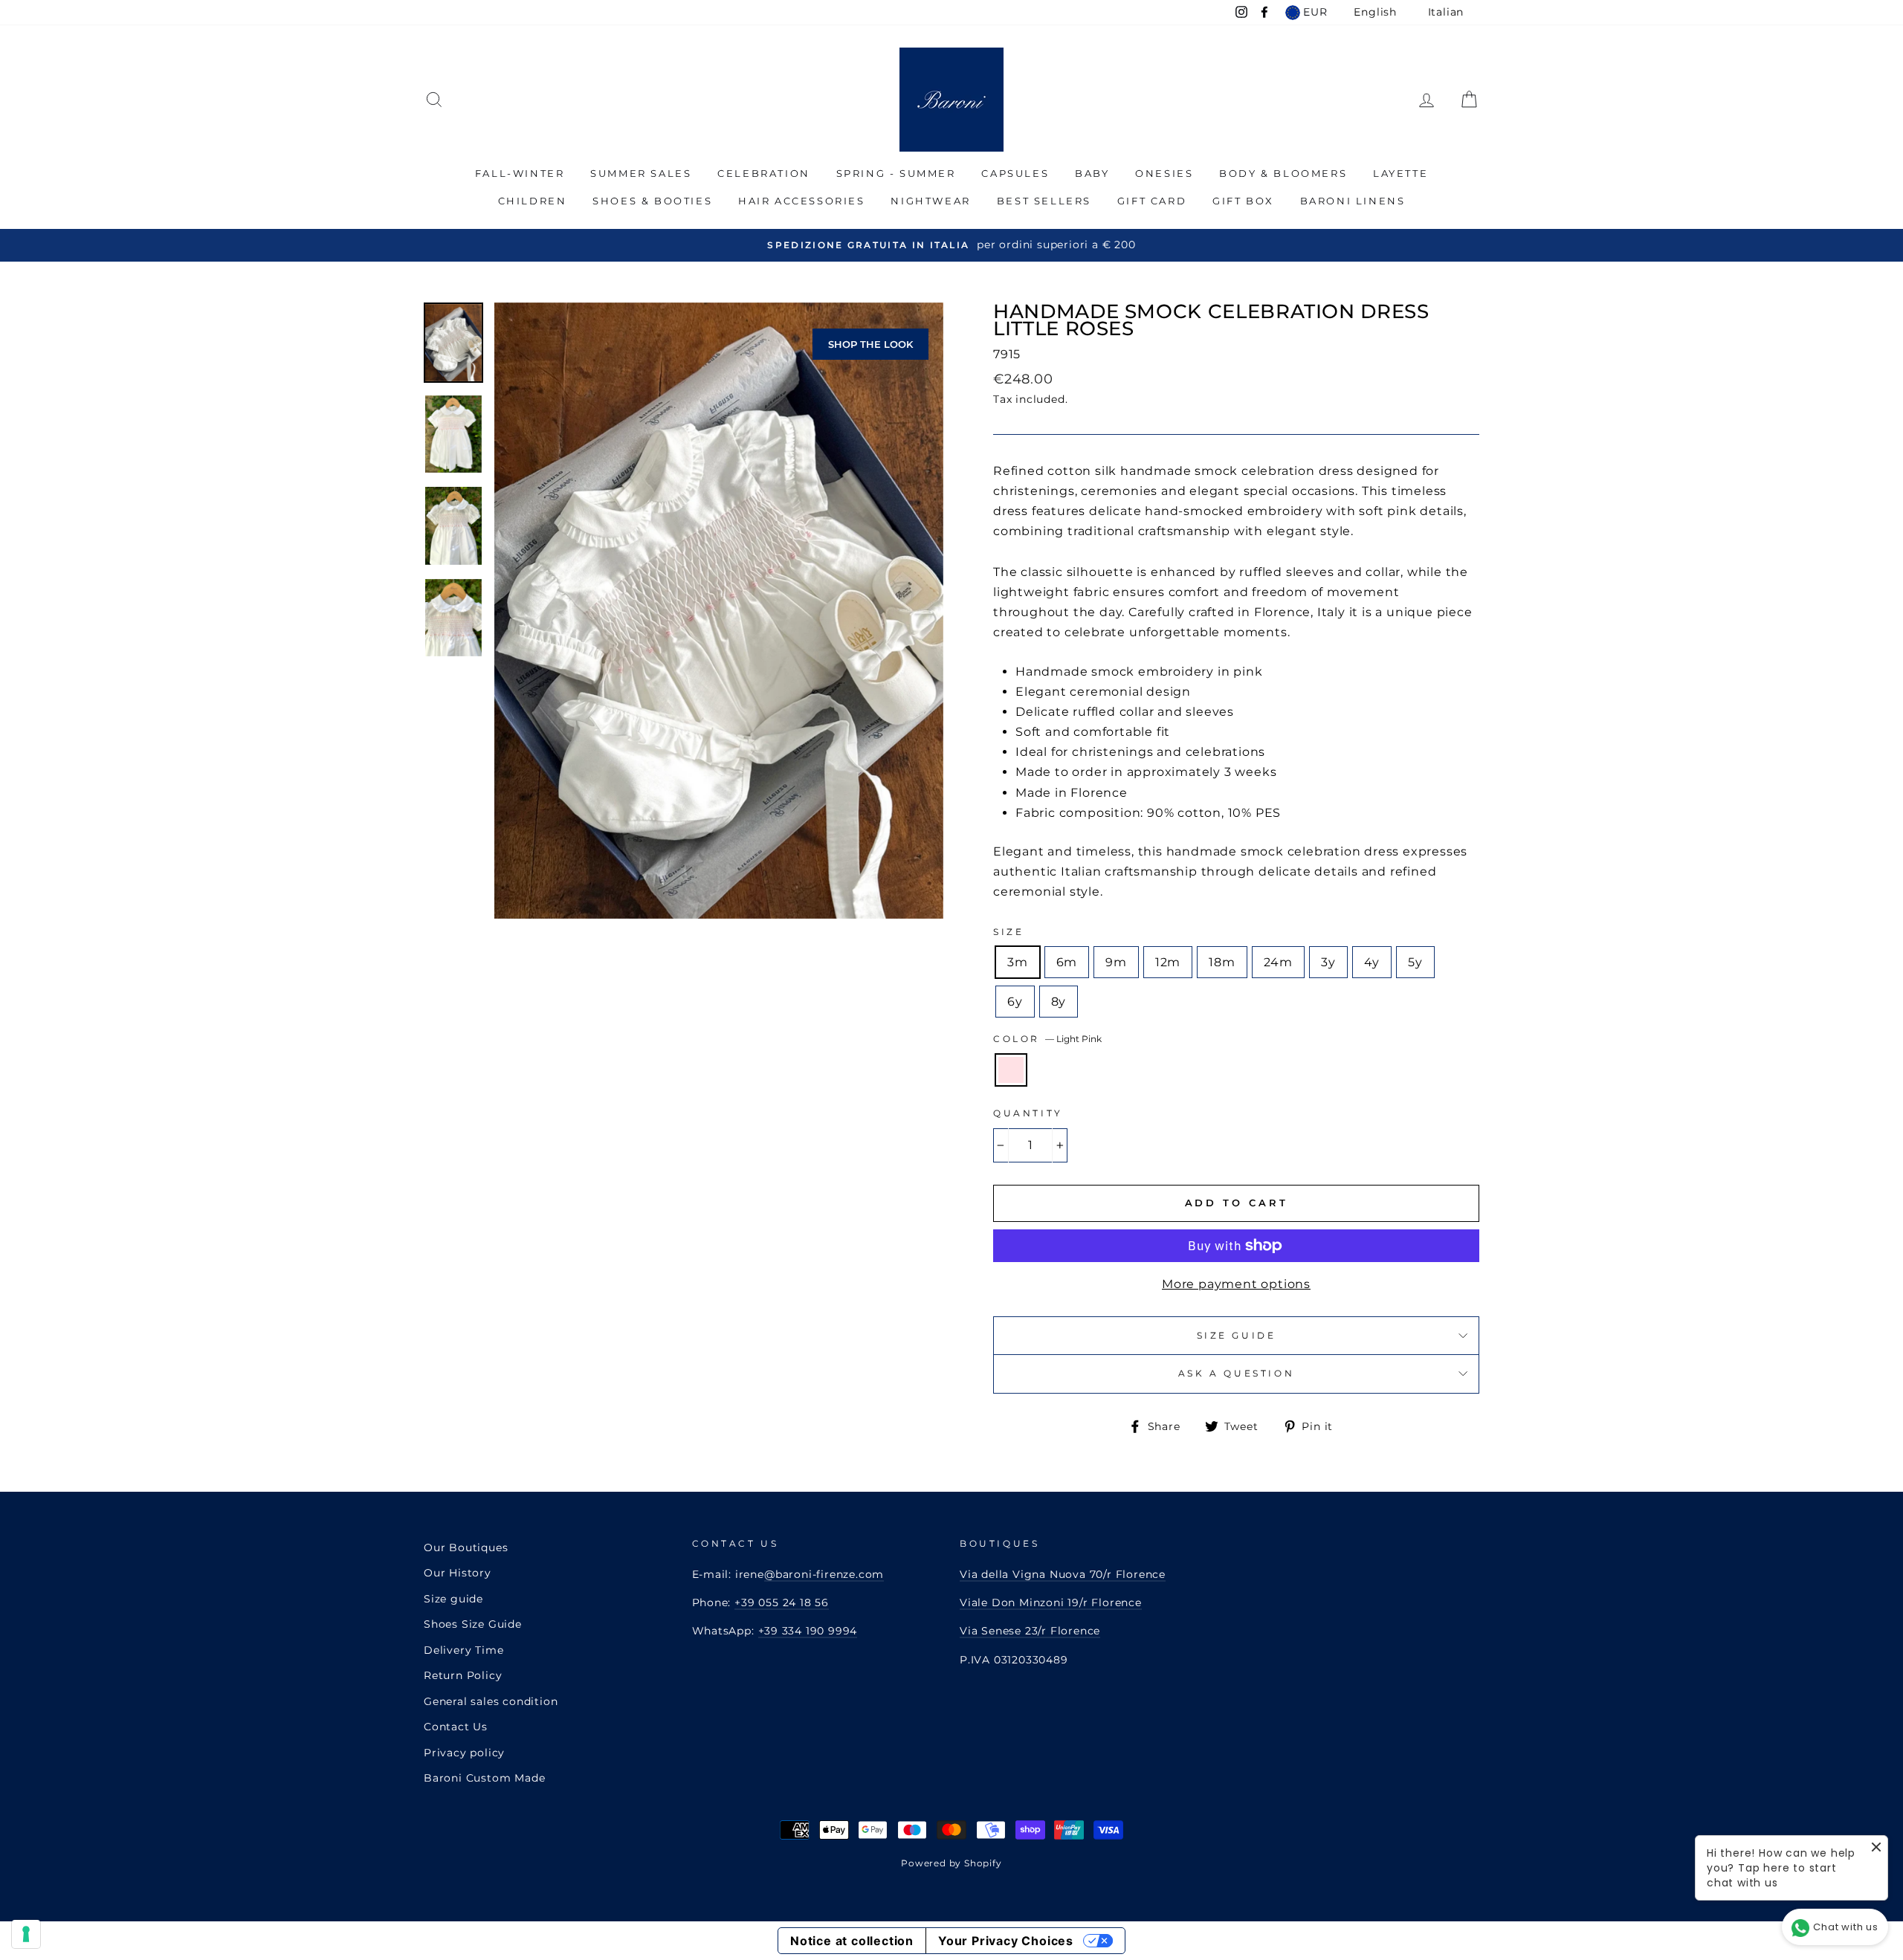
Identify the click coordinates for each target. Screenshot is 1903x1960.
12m (1168, 962)
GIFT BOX (1243, 201)
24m (1278, 962)
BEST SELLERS (1044, 201)
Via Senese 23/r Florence (1030, 1631)
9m (1116, 962)
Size (1008, 932)
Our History (458, 1573)
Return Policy (463, 1675)
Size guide (453, 1599)
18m (1222, 962)
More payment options (1236, 1284)
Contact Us (456, 1727)
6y (1015, 1002)
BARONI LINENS (1353, 201)
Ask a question (1236, 1373)
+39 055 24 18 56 (782, 1602)
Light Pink (1011, 1070)
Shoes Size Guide (473, 1624)
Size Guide (1237, 1335)
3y (1328, 962)
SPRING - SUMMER (896, 173)
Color (1047, 1039)
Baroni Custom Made (484, 1778)
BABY (1092, 173)
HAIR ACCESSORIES (802, 201)
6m (1067, 962)
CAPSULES (1015, 173)
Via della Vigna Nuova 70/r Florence (1063, 1574)
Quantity (1028, 1113)
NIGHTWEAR (930, 201)
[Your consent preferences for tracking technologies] (26, 1934)
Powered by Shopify (951, 1863)
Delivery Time (463, 1650)
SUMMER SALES (641, 173)
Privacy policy (464, 1753)
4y (1372, 962)
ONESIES (1164, 173)
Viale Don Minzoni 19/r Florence (1051, 1602)
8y (1059, 1002)
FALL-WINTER (520, 173)
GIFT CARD (1152, 201)
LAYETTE (1400, 173)
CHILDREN (533, 201)
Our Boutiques (466, 1547)
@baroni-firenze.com (824, 1574)
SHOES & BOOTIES (652, 201)
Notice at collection (852, 1941)
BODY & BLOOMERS (1283, 173)
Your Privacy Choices (1006, 1941)
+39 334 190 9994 (808, 1631)
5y (1415, 962)
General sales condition (491, 1701)
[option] (951, 245)
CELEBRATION (764, 173)
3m (1018, 962)
